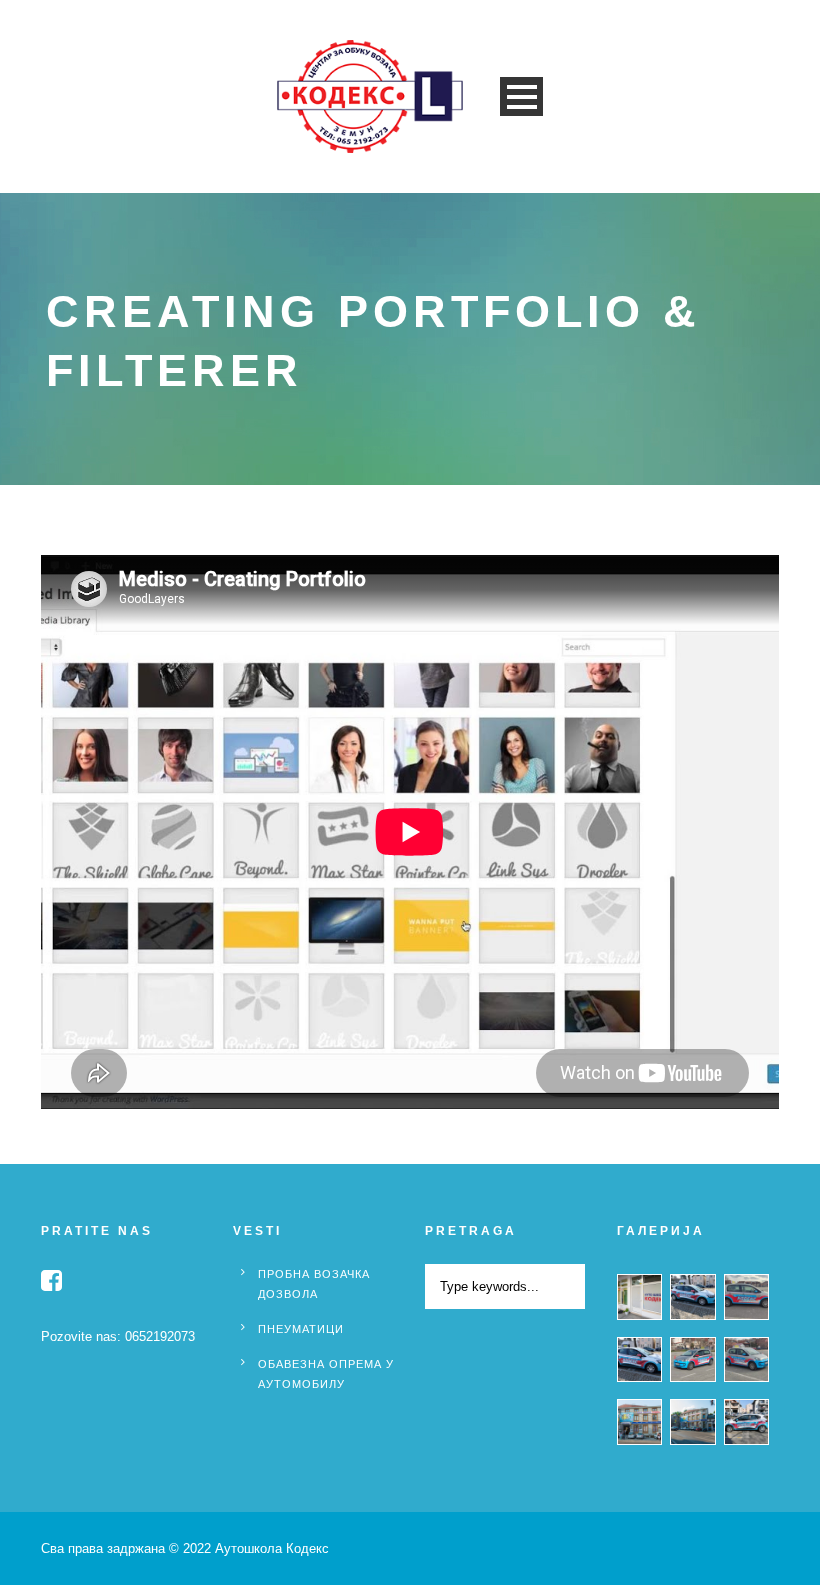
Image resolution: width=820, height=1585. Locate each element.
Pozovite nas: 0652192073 (118, 1336)
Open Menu (521, 96)
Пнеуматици (301, 1329)
